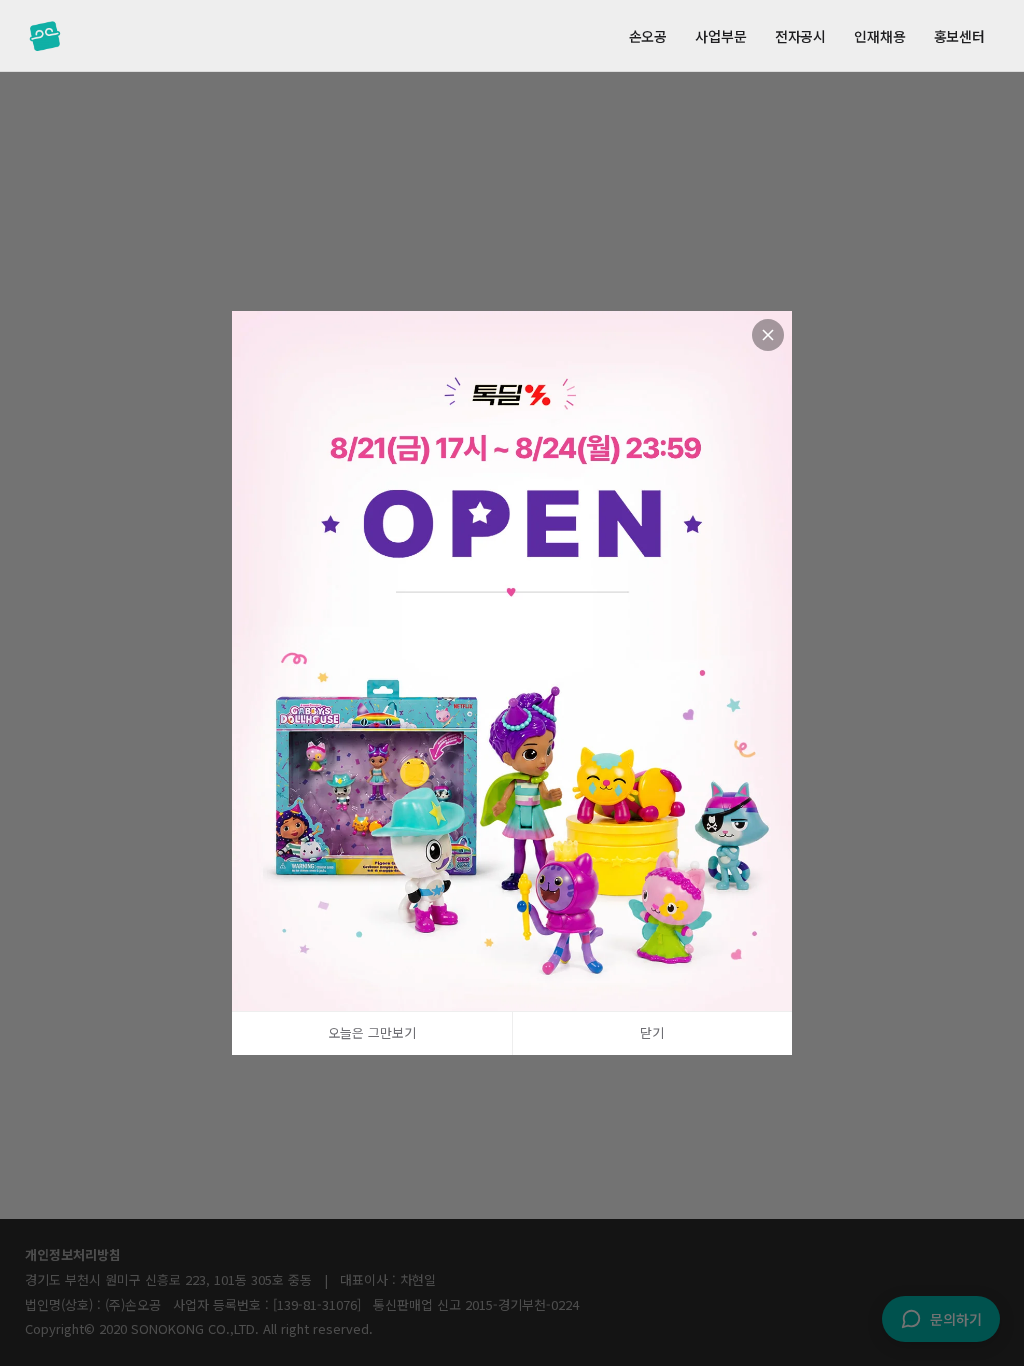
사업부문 (720, 36)
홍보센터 (959, 36)
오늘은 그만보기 (372, 1033)
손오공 (648, 36)
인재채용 (879, 36)
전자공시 (800, 36)
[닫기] (768, 335)
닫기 (652, 1033)
